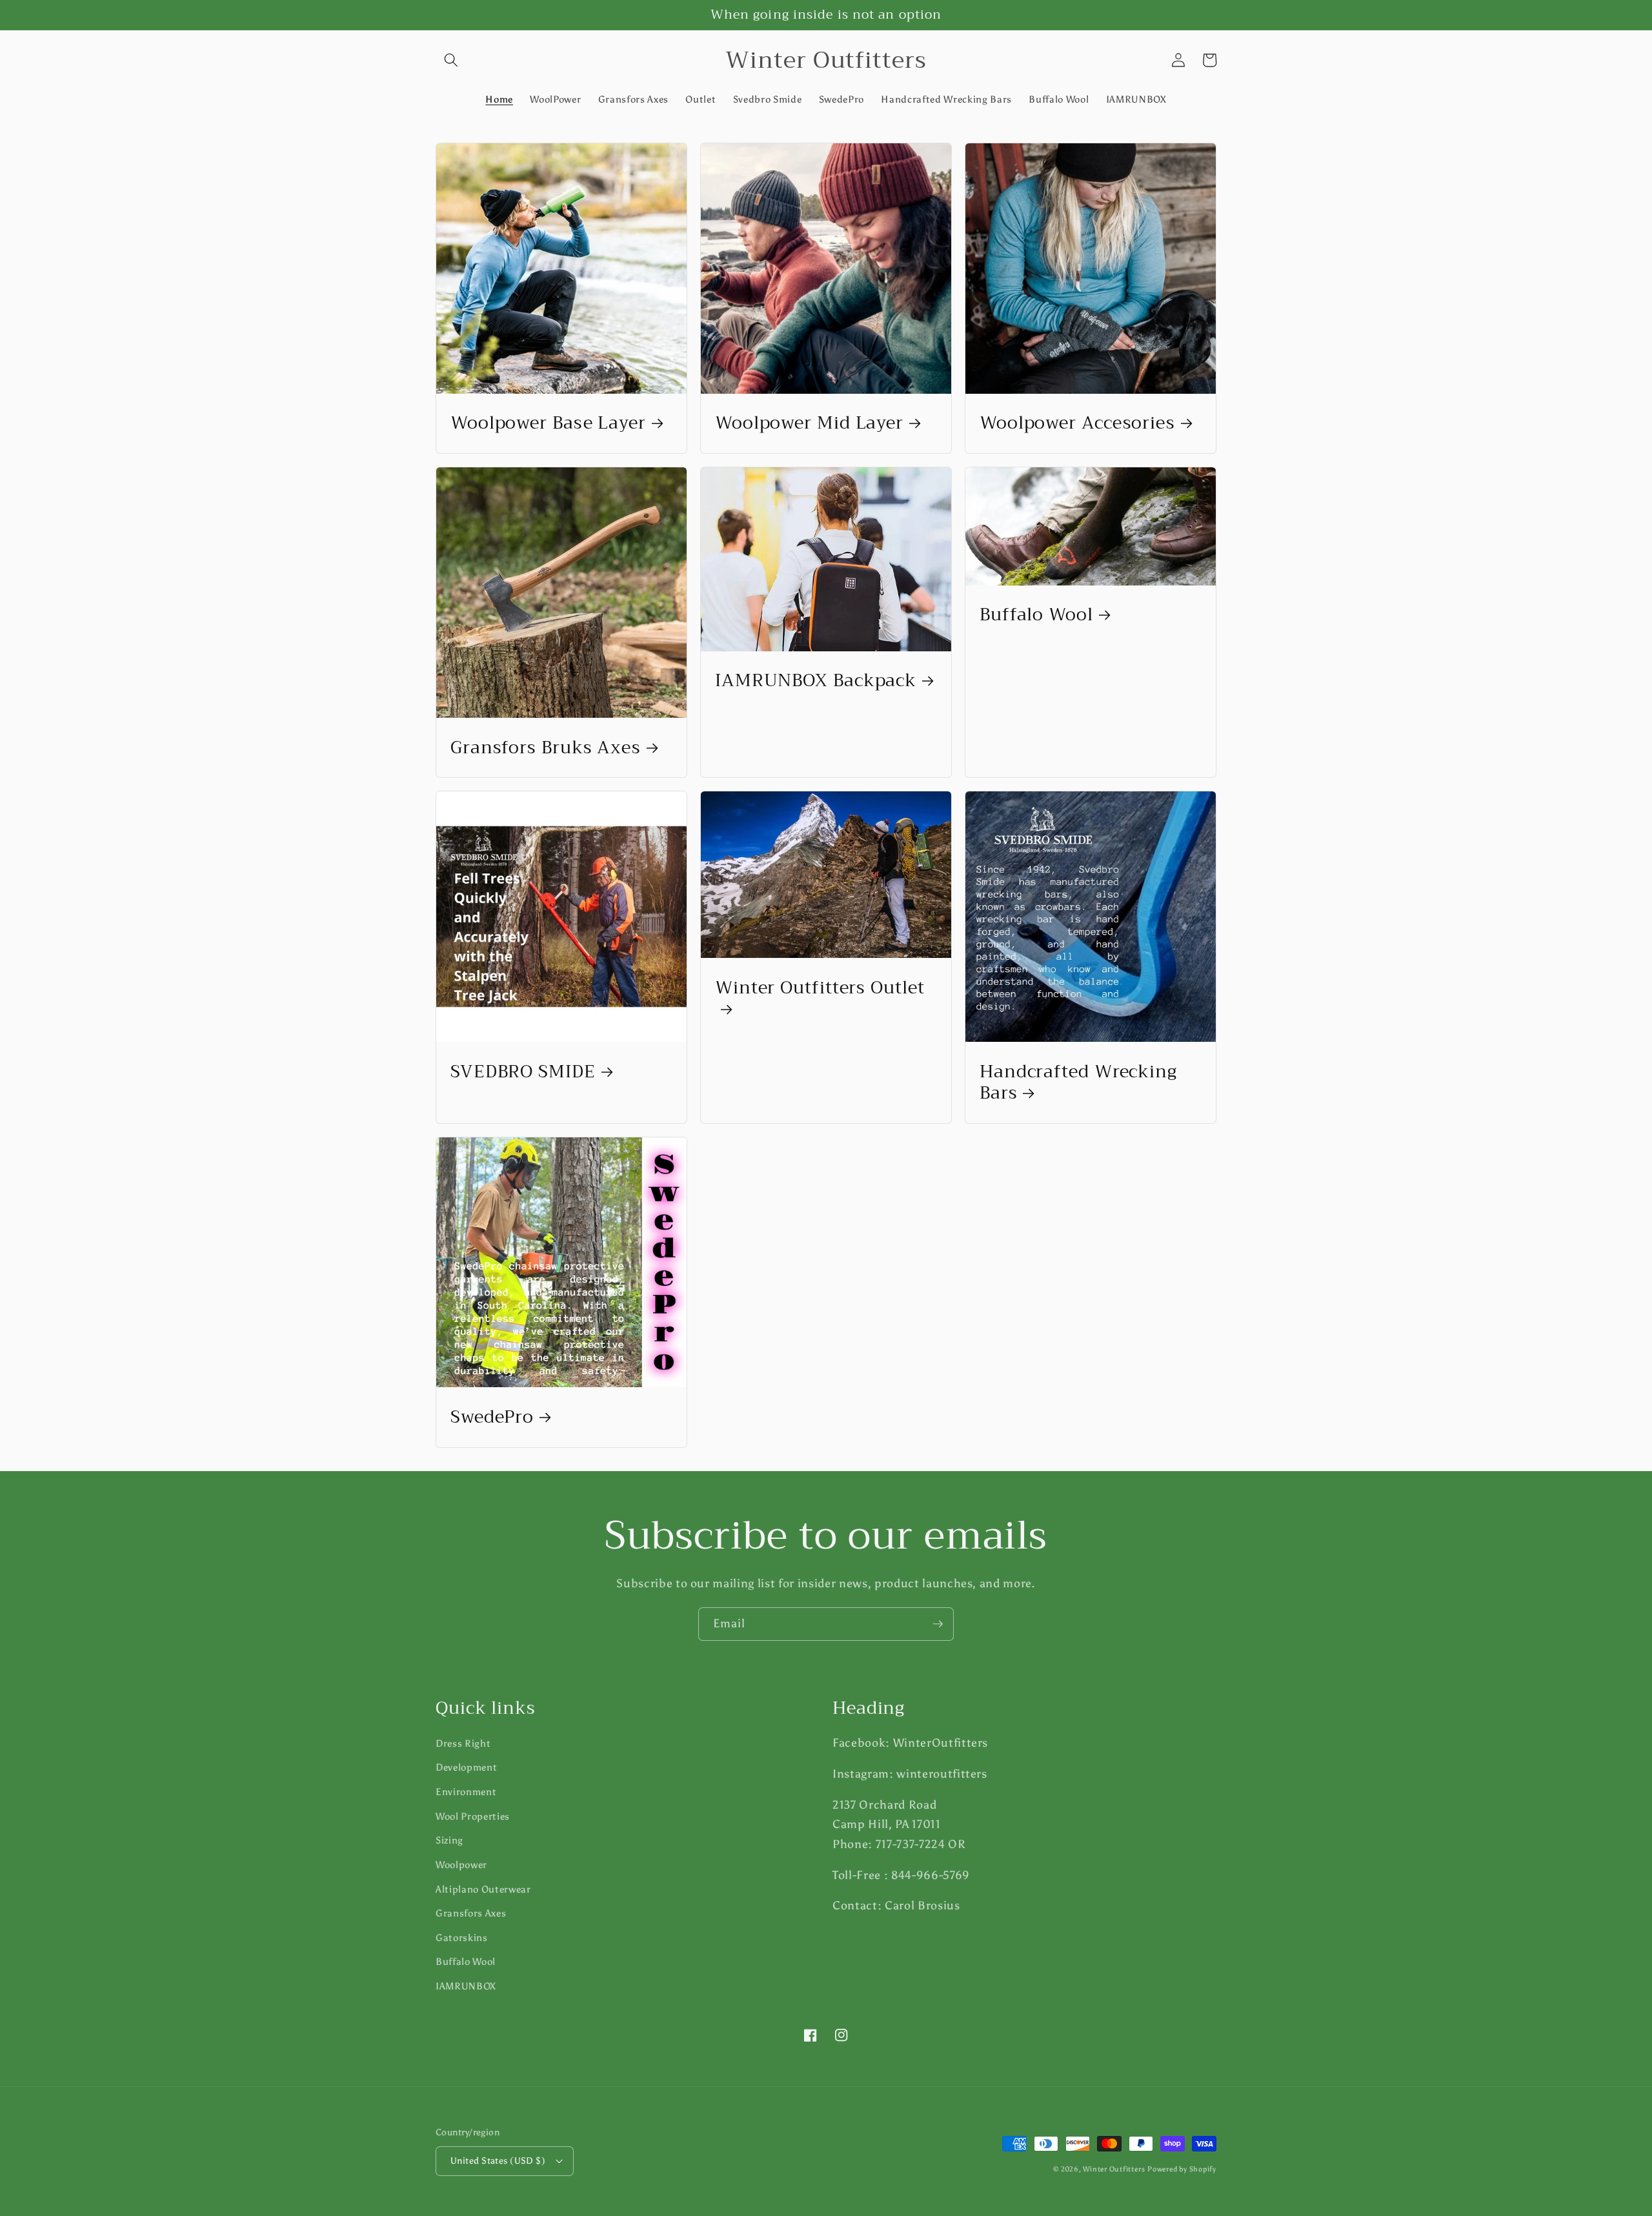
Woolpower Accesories (1077, 423)
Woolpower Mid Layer (809, 423)
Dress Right (463, 1743)
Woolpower (461, 1865)
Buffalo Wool (1036, 615)
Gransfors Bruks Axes (546, 748)
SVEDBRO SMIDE (523, 1072)
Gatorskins (462, 1937)
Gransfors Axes (471, 1913)
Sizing (449, 1840)
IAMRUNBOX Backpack (816, 681)
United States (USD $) (498, 2160)
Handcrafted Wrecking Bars (1078, 1083)
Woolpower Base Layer (548, 423)
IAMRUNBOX (466, 1986)
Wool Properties (473, 1816)
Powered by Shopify (1182, 2169)
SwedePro (492, 1417)
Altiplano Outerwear (483, 1889)
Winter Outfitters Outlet (820, 990)
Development (466, 1767)
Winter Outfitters (1114, 2169)
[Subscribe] (938, 1624)
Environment (466, 1792)
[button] (451, 60)
